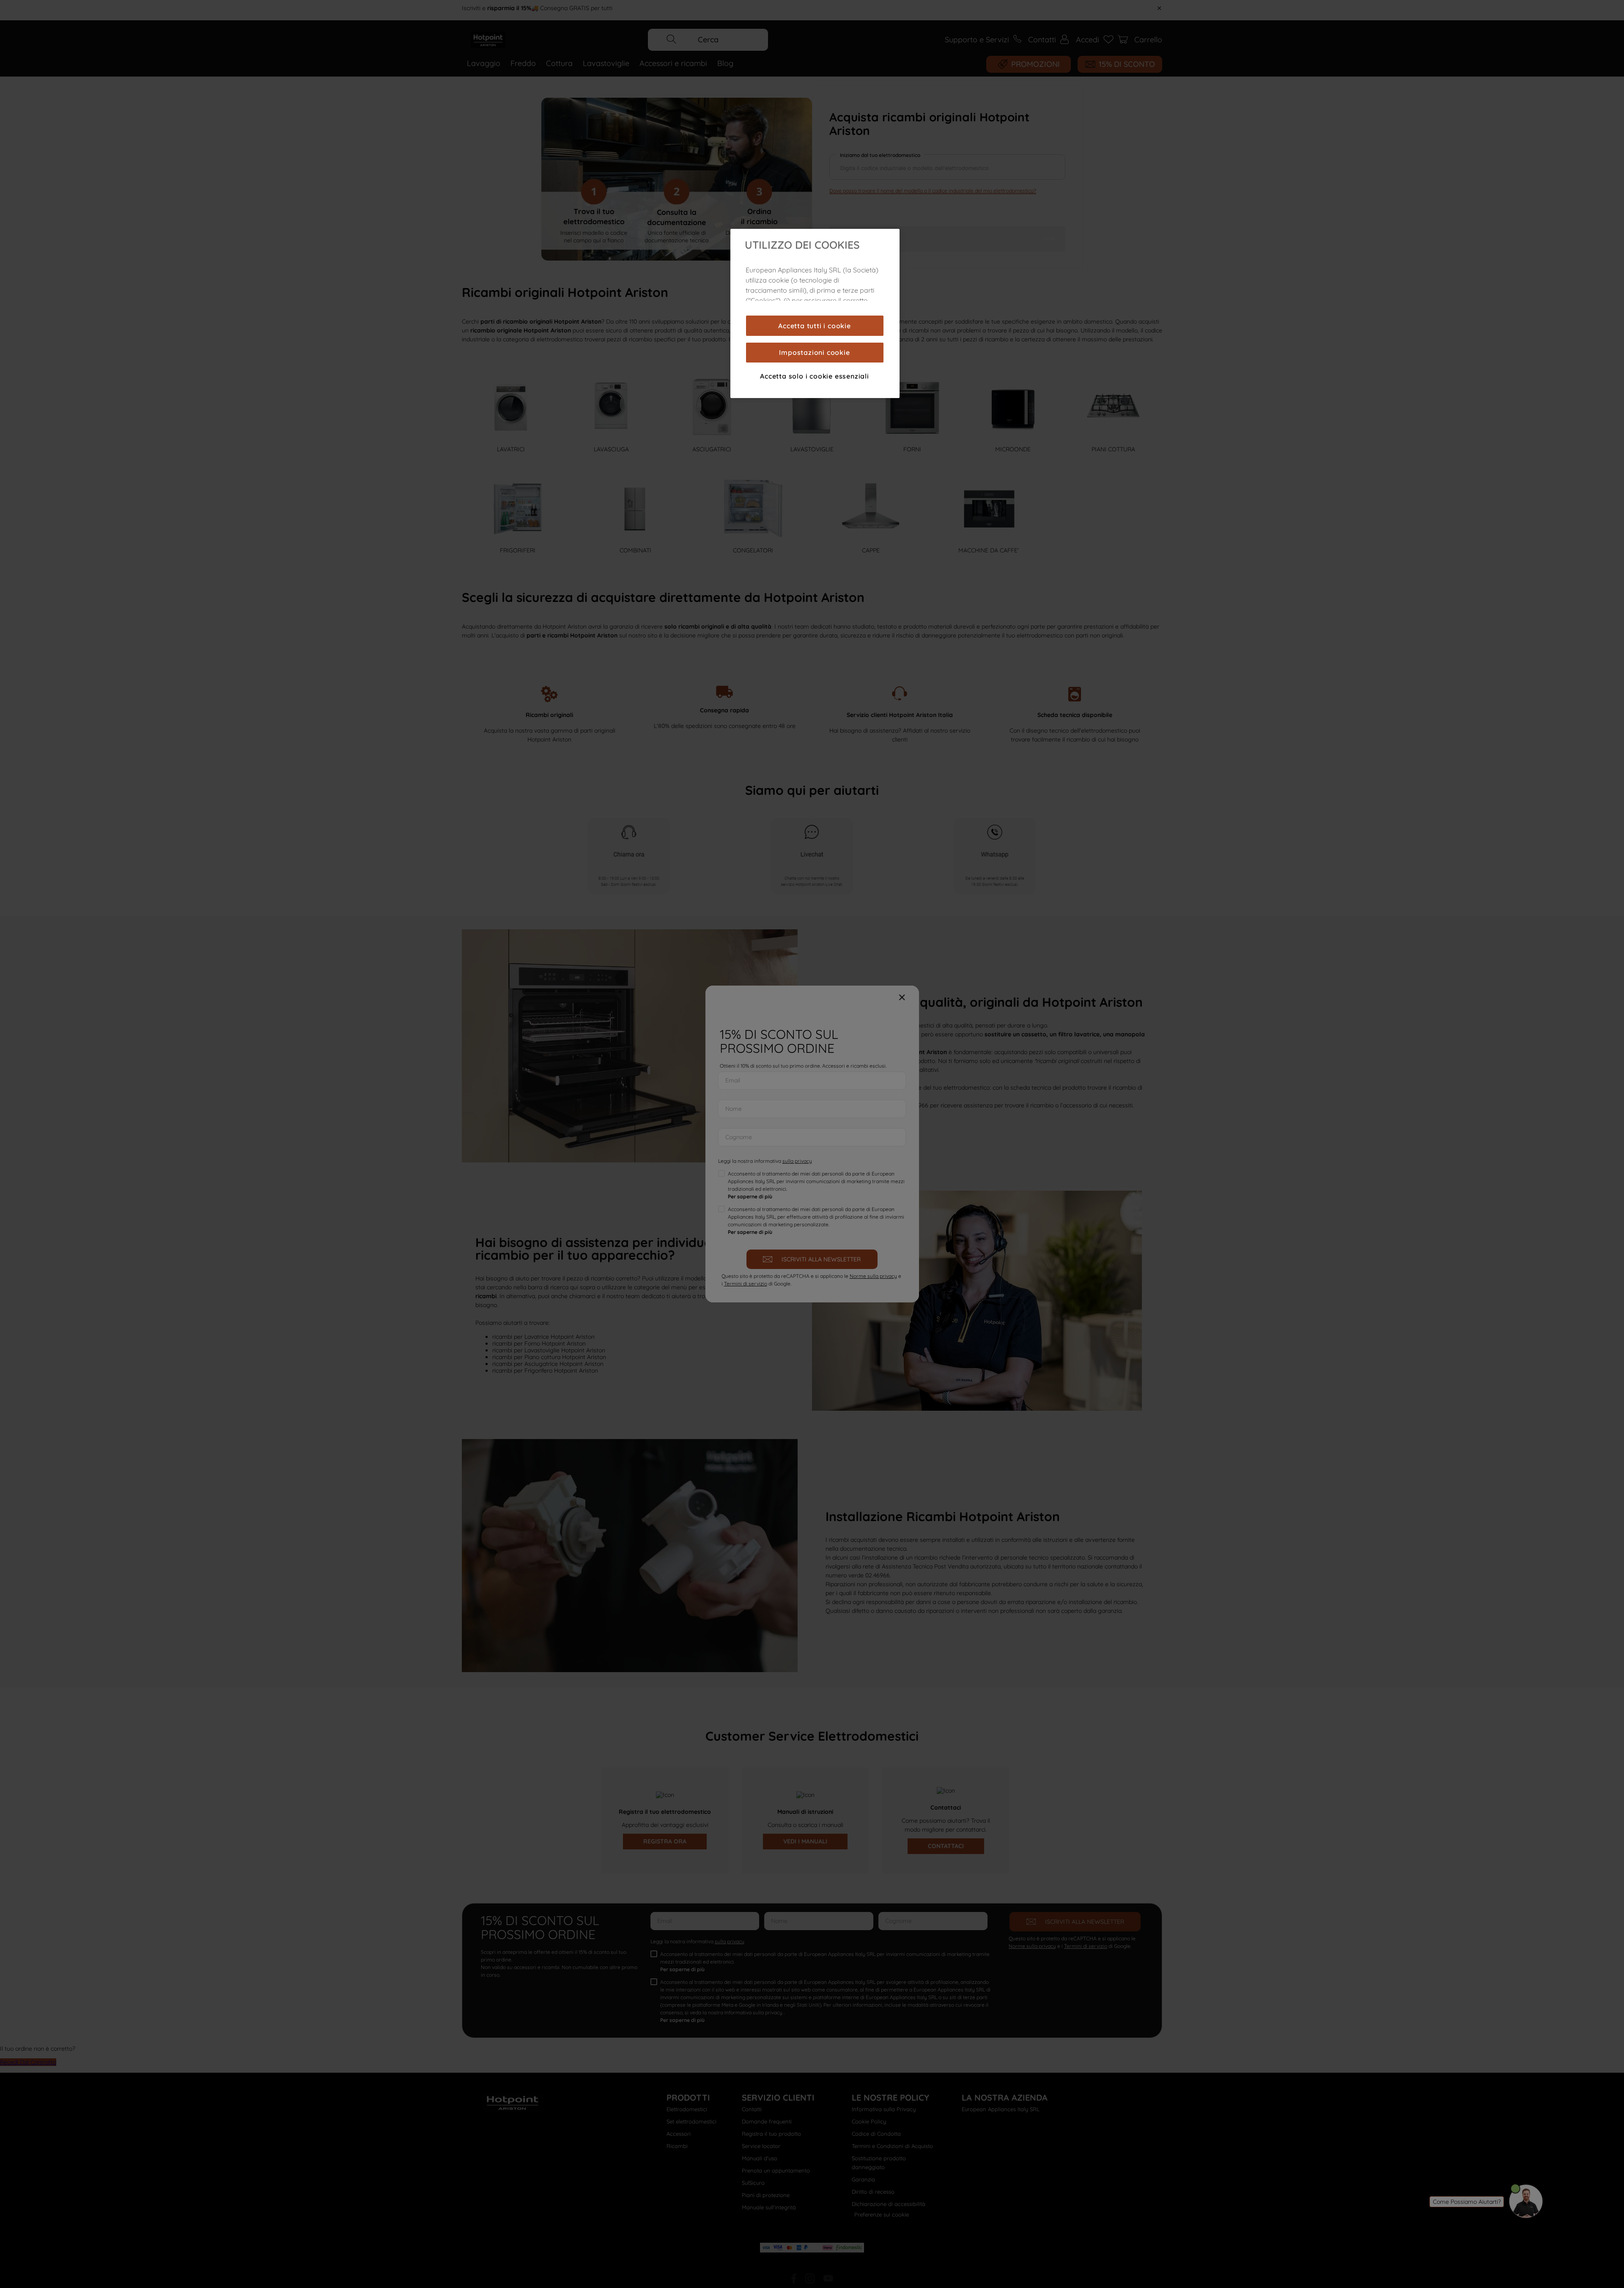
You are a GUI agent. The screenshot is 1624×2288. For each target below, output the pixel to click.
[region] (815, 313)
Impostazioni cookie (814, 352)
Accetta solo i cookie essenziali (815, 376)
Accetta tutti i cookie (815, 326)
